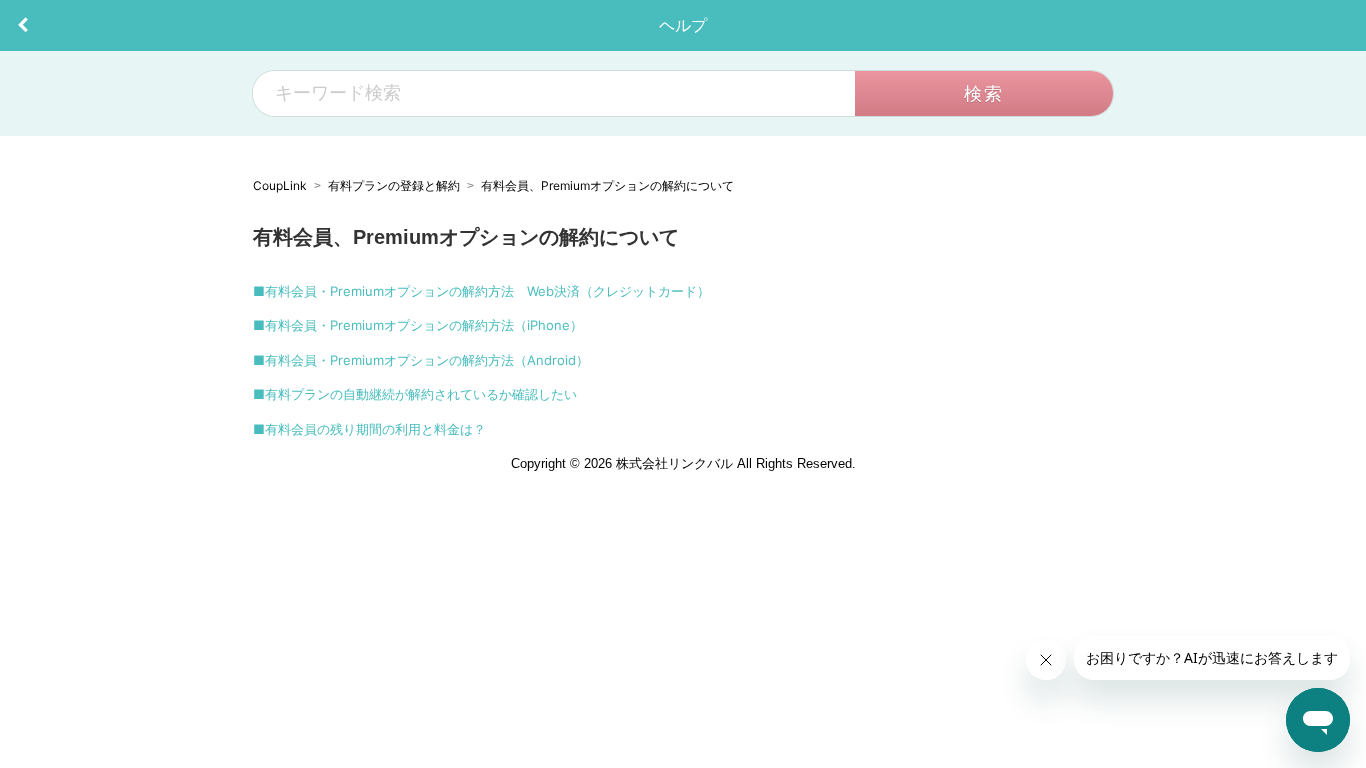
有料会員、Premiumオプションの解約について (607, 185)
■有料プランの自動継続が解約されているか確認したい (415, 394)
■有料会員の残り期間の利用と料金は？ (369, 429)
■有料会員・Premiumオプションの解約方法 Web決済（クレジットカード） (481, 291)
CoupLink (280, 185)
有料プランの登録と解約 (394, 185)
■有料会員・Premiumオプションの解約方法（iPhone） (418, 325)
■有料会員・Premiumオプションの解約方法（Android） (421, 360)
